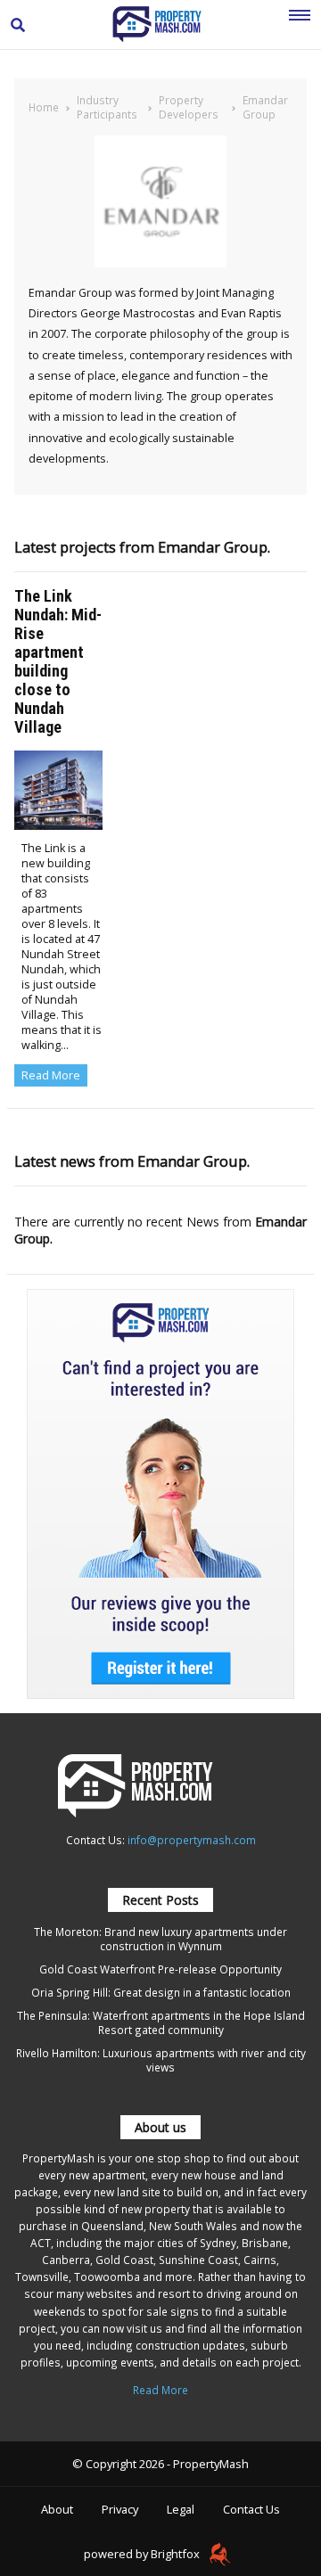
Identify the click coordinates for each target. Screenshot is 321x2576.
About (57, 2509)
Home (44, 107)
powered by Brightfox (143, 2554)
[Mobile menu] (300, 25)
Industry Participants (107, 107)
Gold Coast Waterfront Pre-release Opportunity (160, 1969)
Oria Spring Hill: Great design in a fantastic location (161, 1992)
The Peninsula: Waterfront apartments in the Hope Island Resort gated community (161, 2022)
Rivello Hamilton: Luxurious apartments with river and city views (161, 2060)
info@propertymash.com (192, 1840)
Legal (181, 2509)
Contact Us (251, 2509)
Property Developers (189, 107)
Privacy (120, 2509)
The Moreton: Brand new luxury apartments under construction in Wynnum (160, 1939)
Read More (51, 1075)
